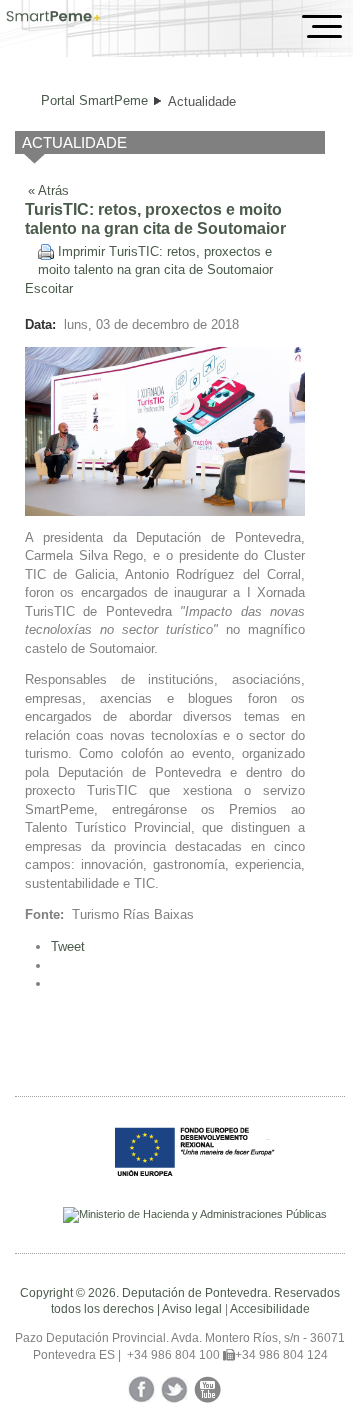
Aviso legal (192, 1309)
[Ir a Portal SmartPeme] (53, 18)
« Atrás (48, 189)
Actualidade (202, 101)
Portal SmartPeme (94, 100)
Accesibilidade (270, 1309)
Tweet (68, 946)
